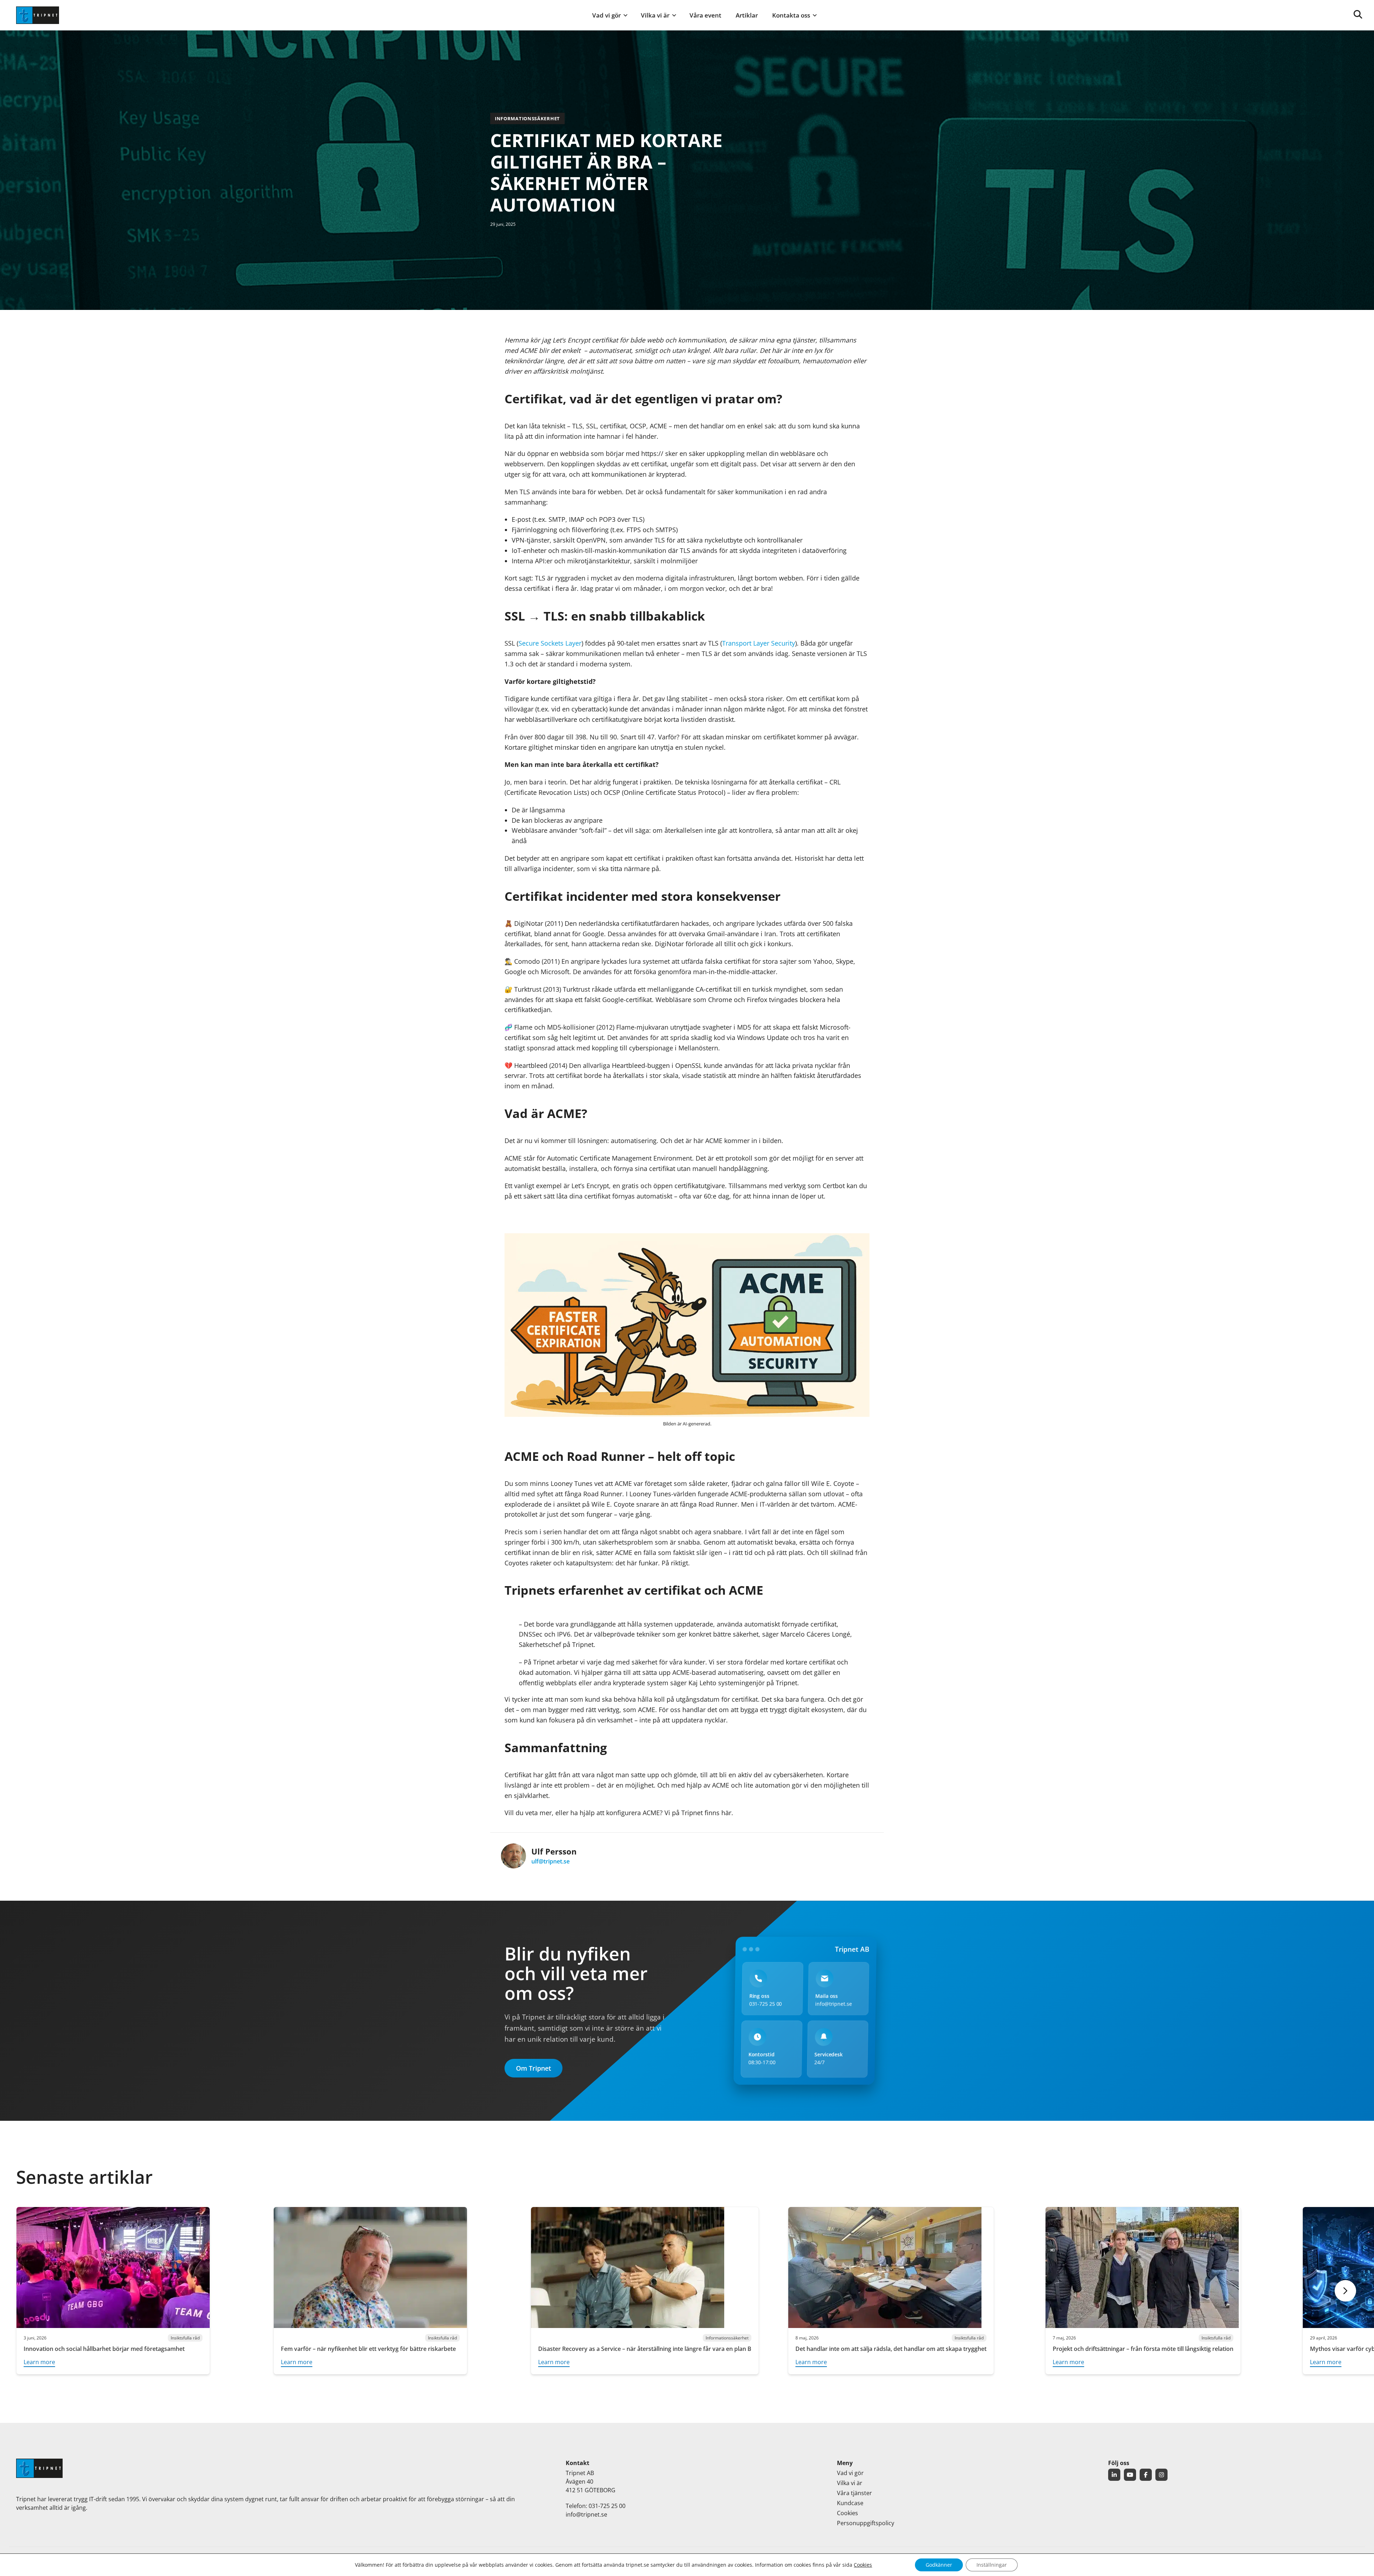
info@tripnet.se (834, 2004)
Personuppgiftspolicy (866, 2523)
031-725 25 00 (766, 2004)
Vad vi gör (606, 15)
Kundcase (850, 2503)
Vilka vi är (655, 15)
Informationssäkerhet (527, 118)
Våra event (705, 15)
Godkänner (939, 2565)
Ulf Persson (554, 1851)
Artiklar (747, 15)
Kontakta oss (791, 15)
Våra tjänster (854, 2493)
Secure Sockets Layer (550, 643)
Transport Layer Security (759, 643)
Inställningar (992, 2565)
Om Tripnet (533, 2068)
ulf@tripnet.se (550, 1861)
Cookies (847, 2513)
